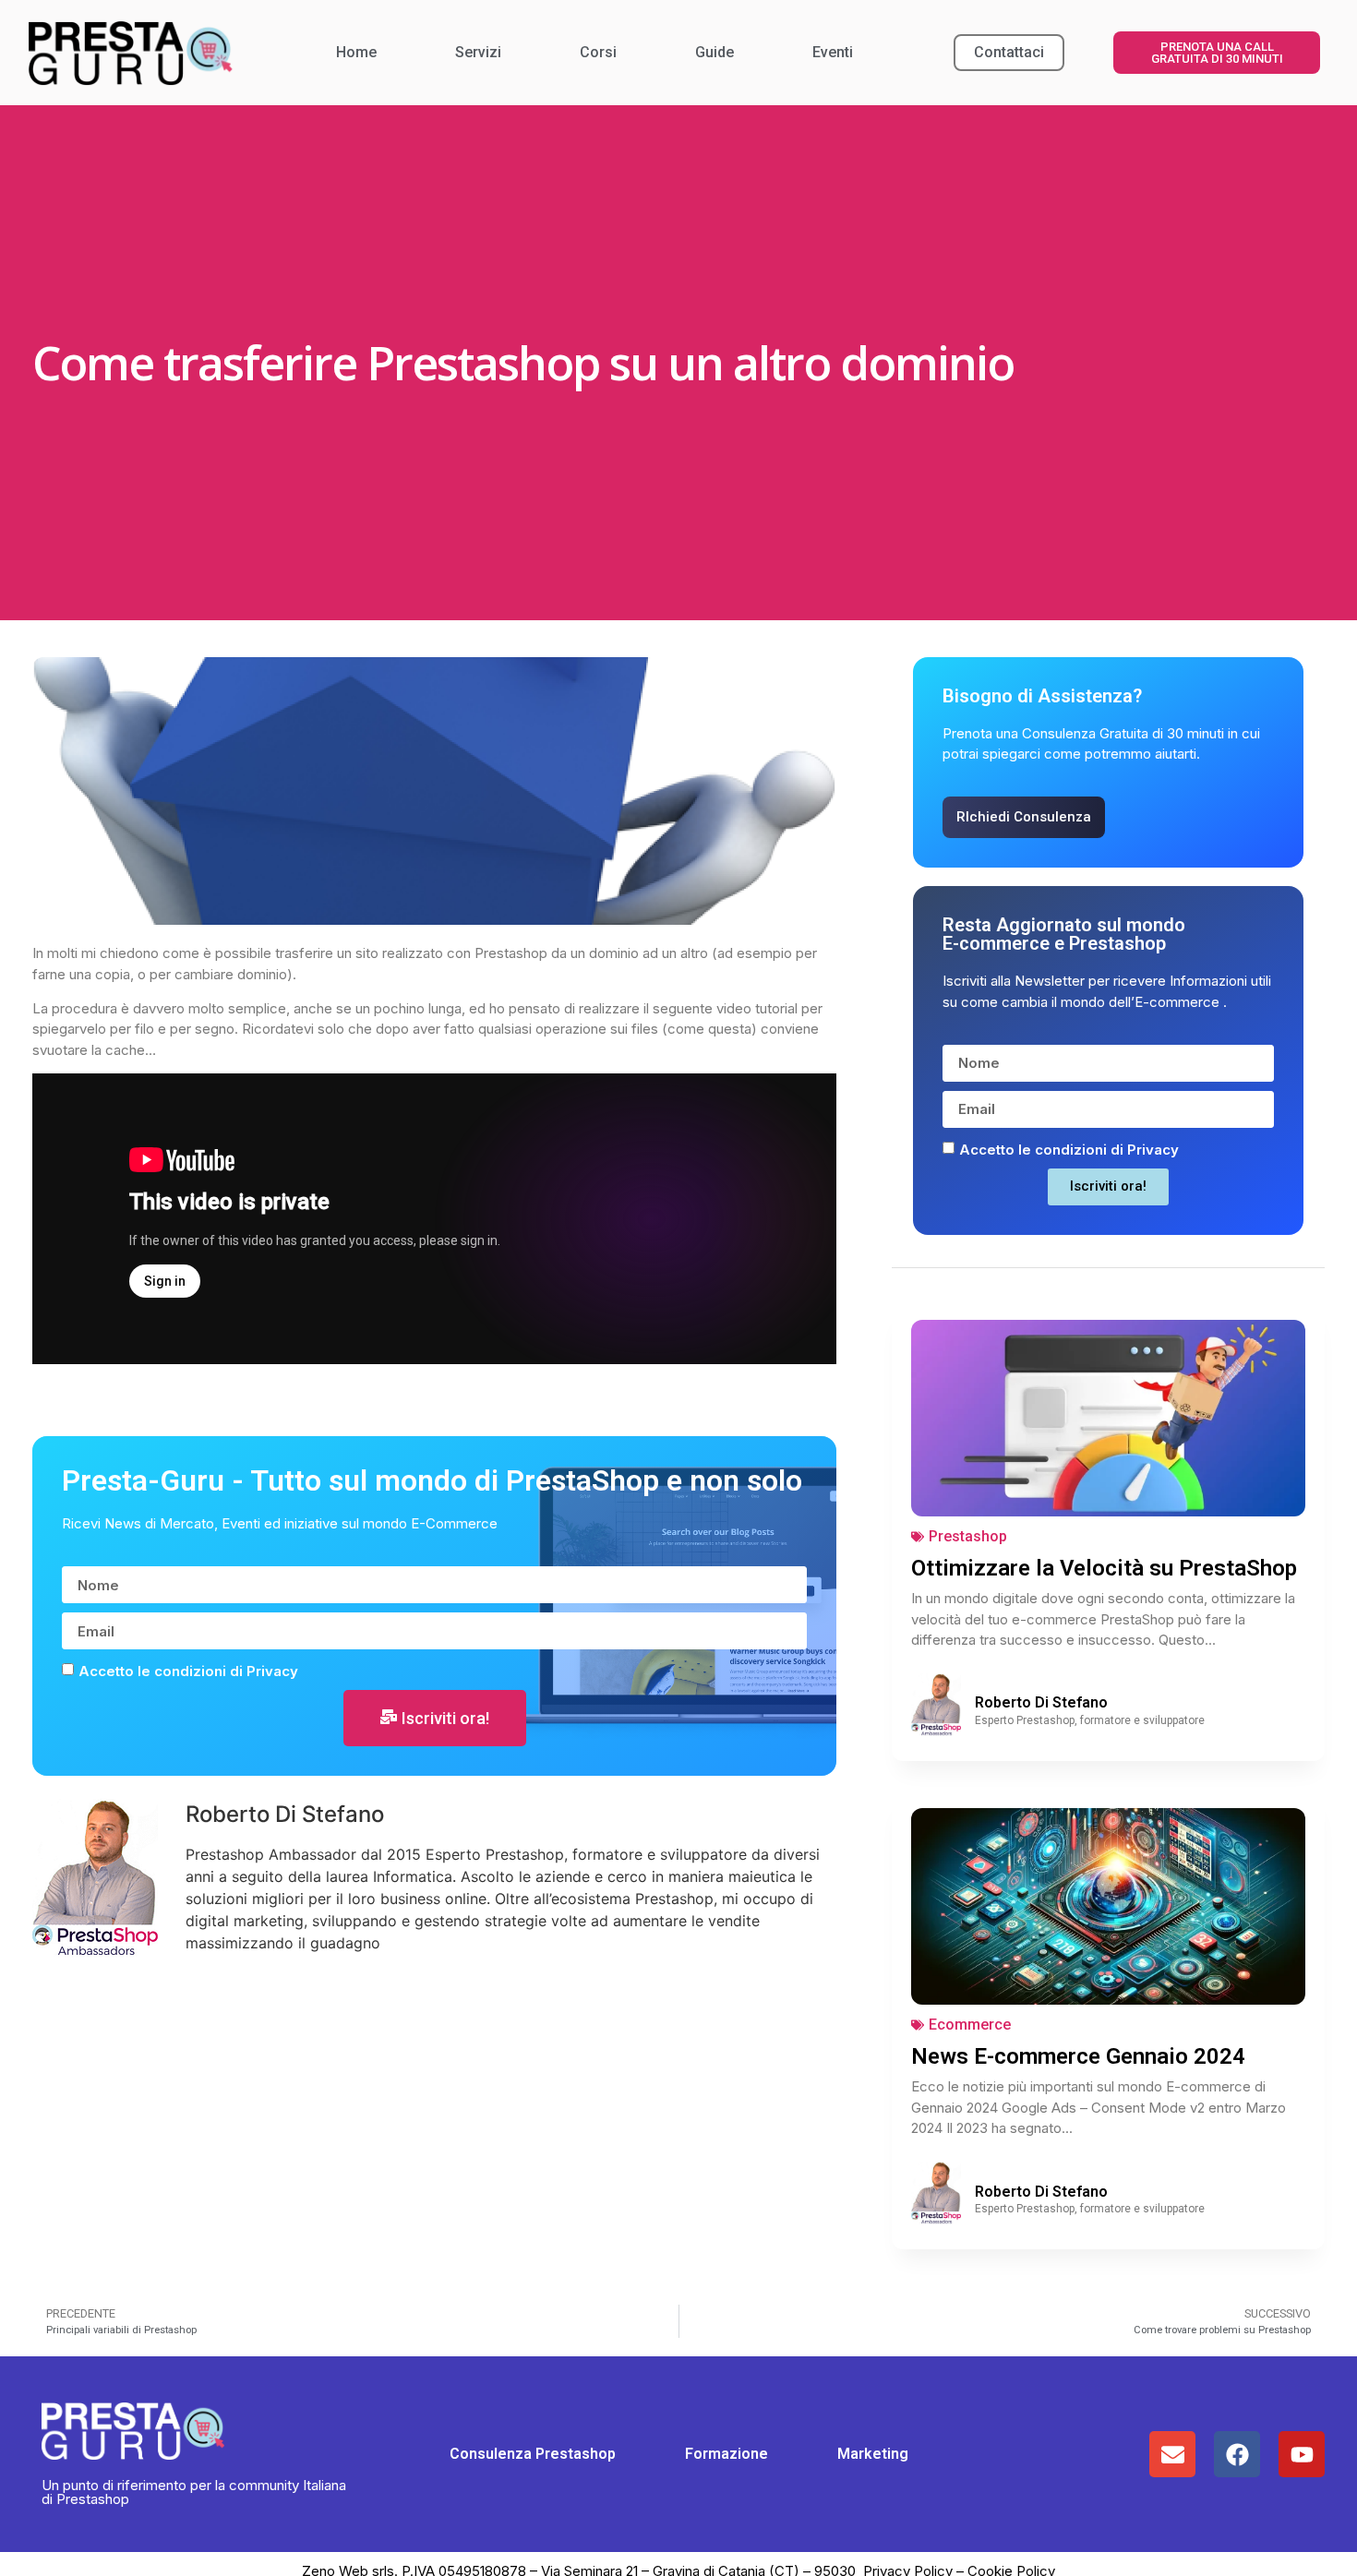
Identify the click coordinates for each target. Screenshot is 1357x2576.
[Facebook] (1237, 2454)
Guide (715, 52)
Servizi (478, 52)
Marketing (873, 2454)
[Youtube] (1302, 2454)
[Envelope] (1172, 2454)
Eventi (833, 52)
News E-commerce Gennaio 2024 (1078, 2056)
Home (356, 52)
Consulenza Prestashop (533, 2454)
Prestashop (968, 1536)
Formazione (727, 2454)
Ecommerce (970, 2025)
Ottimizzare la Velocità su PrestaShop (1104, 1568)
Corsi (598, 52)
